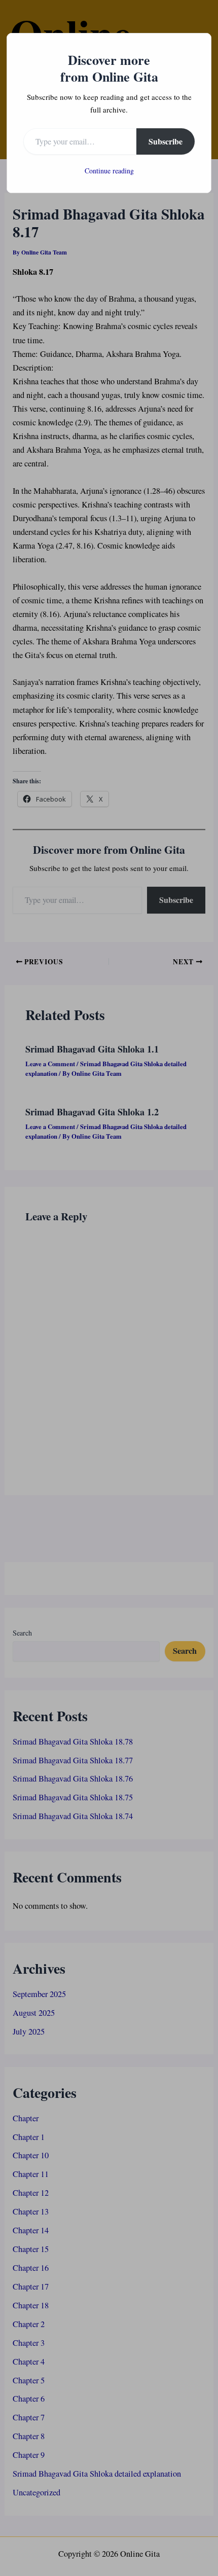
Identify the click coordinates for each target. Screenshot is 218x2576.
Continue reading (109, 171)
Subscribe (166, 141)
